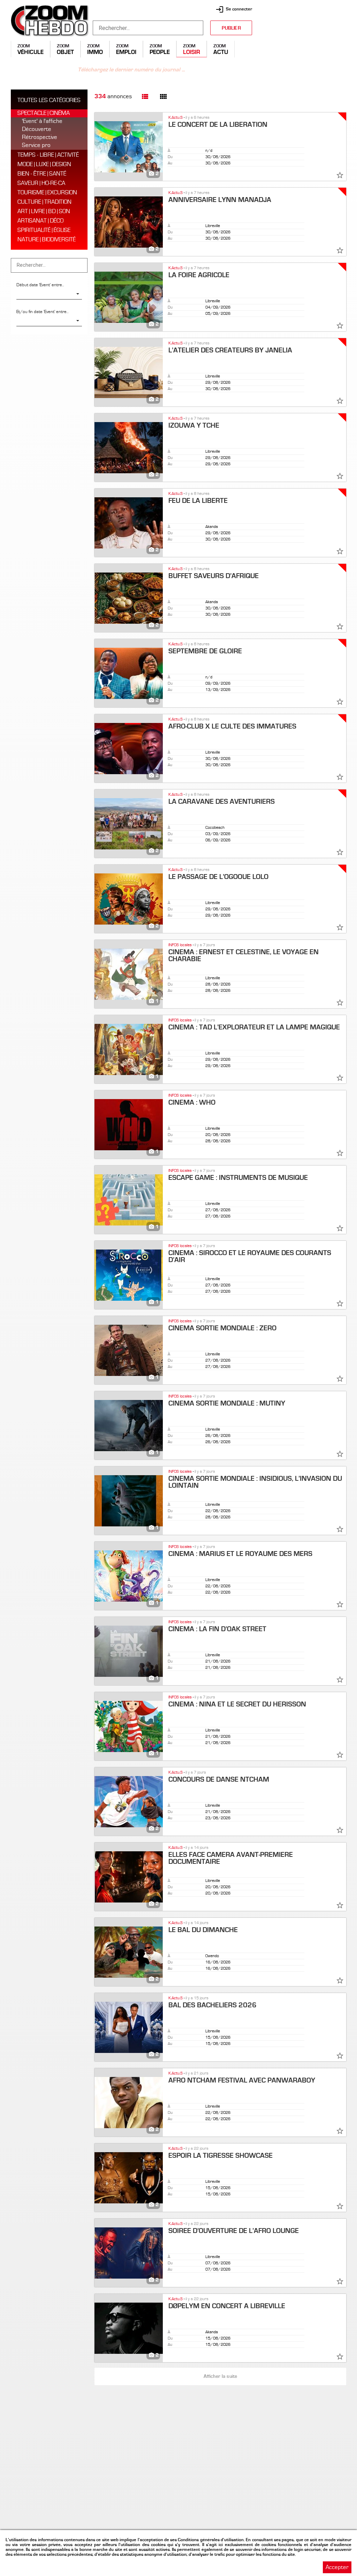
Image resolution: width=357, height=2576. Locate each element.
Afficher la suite (220, 2376)
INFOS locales (180, 945)
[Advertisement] (303, 49)
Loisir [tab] (192, 52)
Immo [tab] (95, 52)
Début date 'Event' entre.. (40, 285)
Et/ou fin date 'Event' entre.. (43, 312)
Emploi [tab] (126, 52)
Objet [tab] (65, 52)
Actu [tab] (221, 52)
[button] (178, 1288)
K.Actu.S (176, 118)
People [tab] (160, 52)
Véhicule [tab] (31, 52)
